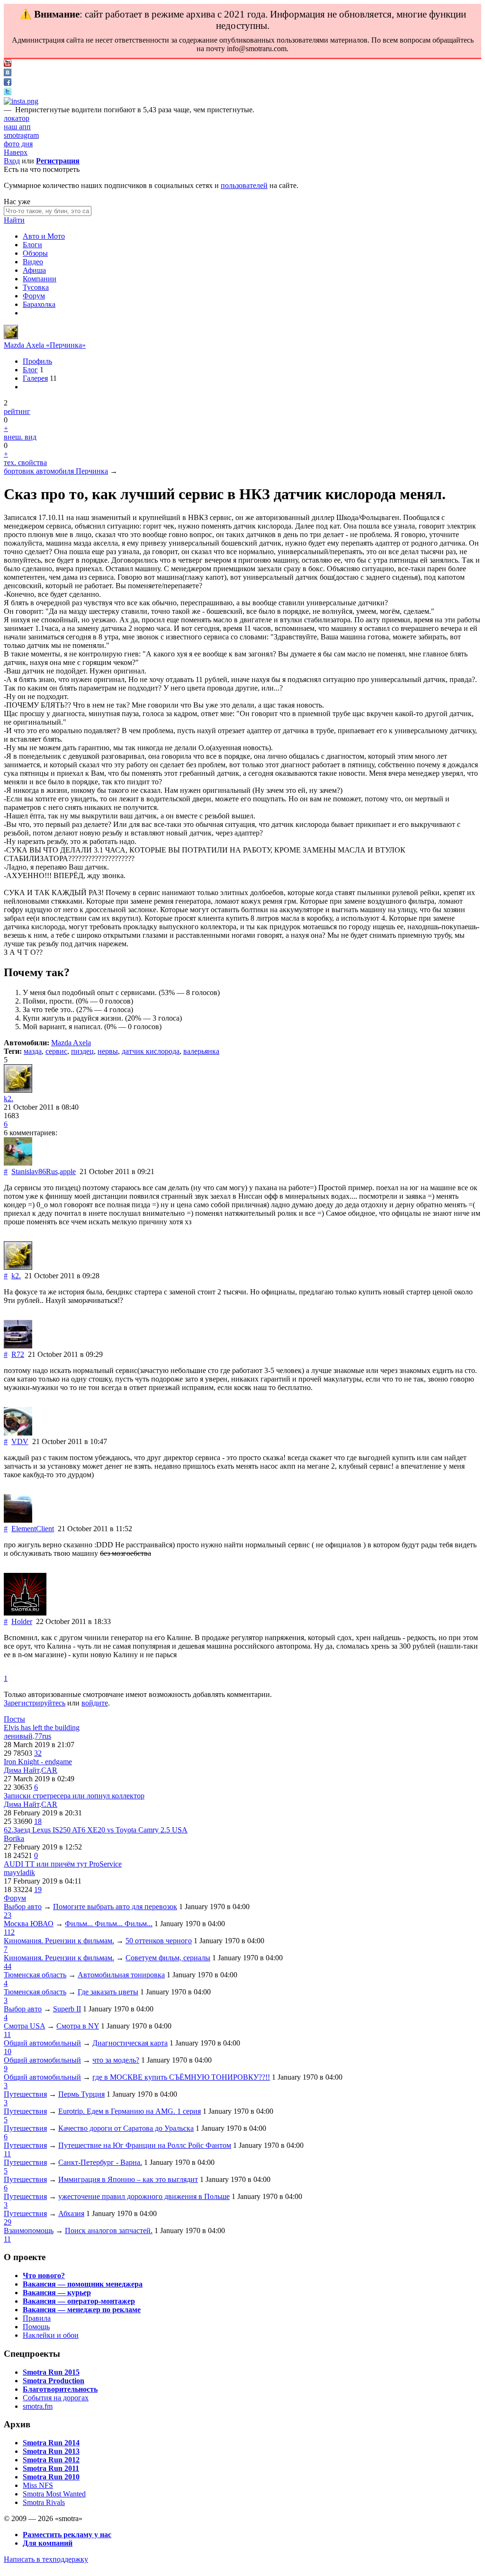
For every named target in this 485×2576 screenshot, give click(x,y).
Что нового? (44, 2275)
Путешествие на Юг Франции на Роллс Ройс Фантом (145, 2145)
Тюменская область (35, 1975)
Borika (14, 1838)
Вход (12, 161)
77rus (43, 1736)
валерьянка (201, 1051)
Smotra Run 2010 (51, 2477)
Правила (37, 2318)
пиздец (82, 1051)
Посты (14, 1719)
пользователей (244, 185)
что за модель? (116, 2060)
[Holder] (25, 1613)
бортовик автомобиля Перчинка (56, 471)
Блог (30, 370)
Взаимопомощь (29, 2230)
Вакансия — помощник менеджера (83, 2284)
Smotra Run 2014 (51, 2443)
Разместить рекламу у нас (67, 2535)
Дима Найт (22, 1770)
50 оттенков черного (159, 1941)
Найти (14, 220)
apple (68, 1171)
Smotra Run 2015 (51, 2372)
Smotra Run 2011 (51, 2468)
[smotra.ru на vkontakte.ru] (8, 74)
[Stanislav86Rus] (18, 1163)
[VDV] (18, 1433)
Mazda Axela (71, 1043)
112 (9, 1932)
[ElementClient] (18, 1520)
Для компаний (48, 2543)
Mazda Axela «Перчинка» (45, 345)
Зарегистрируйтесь (35, 1703)
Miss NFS (38, 2485)
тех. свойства (25, 462)
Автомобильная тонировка (121, 1975)
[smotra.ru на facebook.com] (8, 83)
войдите (95, 1703)
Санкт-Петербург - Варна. (100, 2162)
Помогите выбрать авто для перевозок (115, 1907)
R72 (18, 1354)
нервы (108, 1051)
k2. (9, 1099)
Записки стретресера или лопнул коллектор (74, 1796)
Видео (33, 262)
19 (38, 1889)
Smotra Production (54, 2381)
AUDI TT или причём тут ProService (63, 1864)
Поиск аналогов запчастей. (109, 2230)
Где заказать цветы (108, 1992)
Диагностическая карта (130, 2043)
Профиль (37, 361)
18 (38, 1821)
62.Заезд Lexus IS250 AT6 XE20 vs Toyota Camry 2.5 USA (96, 1830)
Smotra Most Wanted (54, 2494)
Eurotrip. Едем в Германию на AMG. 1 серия (130, 2111)
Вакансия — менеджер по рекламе (82, 2310)
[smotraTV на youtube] (8, 64)
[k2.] (11, 337)
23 (8, 1915)
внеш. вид (20, 437)
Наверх (16, 152)
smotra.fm (38, 2406)
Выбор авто (23, 1907)
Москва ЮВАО (29, 1924)
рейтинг (17, 411)
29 (8, 2222)
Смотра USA (24, 2026)
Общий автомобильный (42, 2043)
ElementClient (33, 1529)
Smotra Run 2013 (51, 2451)
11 (7, 2034)
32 (38, 1753)
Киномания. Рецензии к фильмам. (59, 1941)
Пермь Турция (81, 2094)
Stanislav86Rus (35, 1171)
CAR (49, 1770)
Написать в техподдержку (46, 2559)
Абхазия (71, 2213)
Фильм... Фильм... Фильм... (109, 1924)
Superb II (67, 2009)
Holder (22, 1621)
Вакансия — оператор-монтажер (79, 2301)
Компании (40, 279)
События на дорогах (56, 2398)
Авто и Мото (44, 236)
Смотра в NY (78, 2026)
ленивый (18, 1736)
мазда (33, 1051)
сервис (56, 1051)
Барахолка (39, 304)
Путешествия (25, 2094)
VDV (20, 1441)
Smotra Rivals (44, 2502)
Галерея (35, 378)
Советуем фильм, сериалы (168, 1958)
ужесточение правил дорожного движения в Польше (144, 2196)
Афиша (34, 270)
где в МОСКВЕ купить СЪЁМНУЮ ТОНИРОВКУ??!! (181, 2077)
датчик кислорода (151, 1051)
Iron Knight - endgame (38, 1762)
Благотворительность (60, 2389)
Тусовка (36, 287)
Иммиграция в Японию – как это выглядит (128, 2179)
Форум (34, 296)
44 (8, 1966)
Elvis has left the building (42, 1728)
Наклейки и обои (51, 2335)
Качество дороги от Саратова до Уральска (126, 2128)
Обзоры (35, 253)
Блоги (32, 245)
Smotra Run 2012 (51, 2460)
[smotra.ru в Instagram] (21, 101)
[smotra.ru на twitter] (8, 93)
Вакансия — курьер (57, 2293)
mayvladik (19, 1872)
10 (8, 2051)
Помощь (36, 2327)
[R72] (18, 1346)
